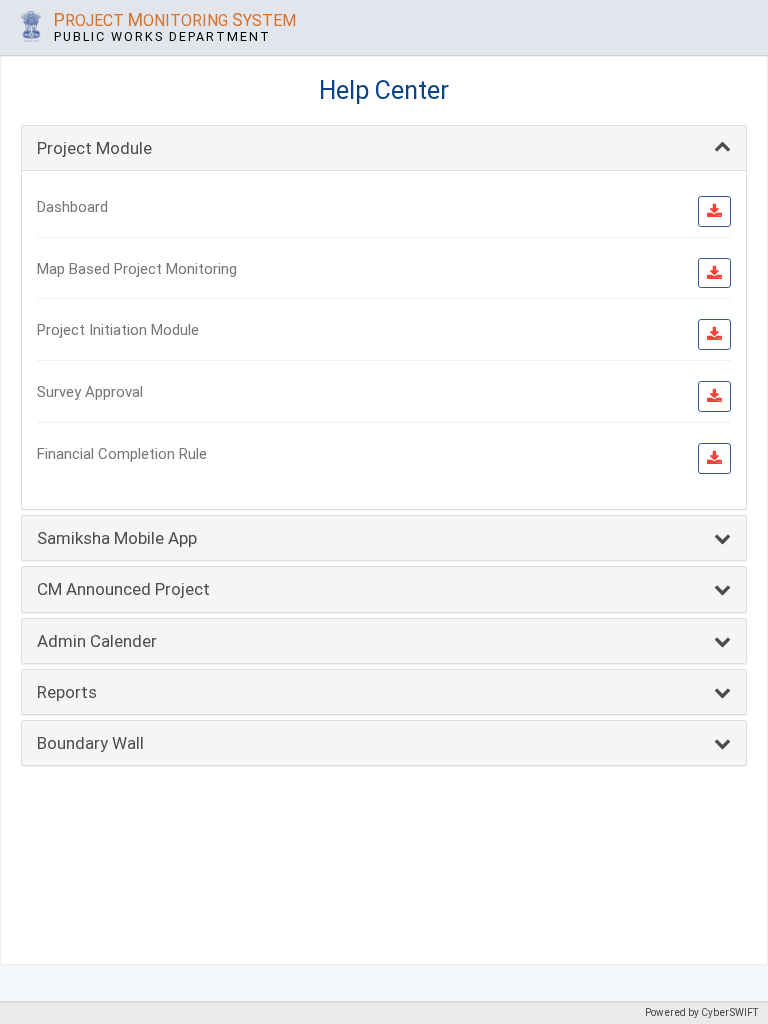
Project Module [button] (94, 148)
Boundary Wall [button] (90, 743)
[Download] (714, 211)
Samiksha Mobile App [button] (117, 538)
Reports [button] (67, 692)
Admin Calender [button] (97, 641)
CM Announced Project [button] (123, 589)
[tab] (384, 148)
